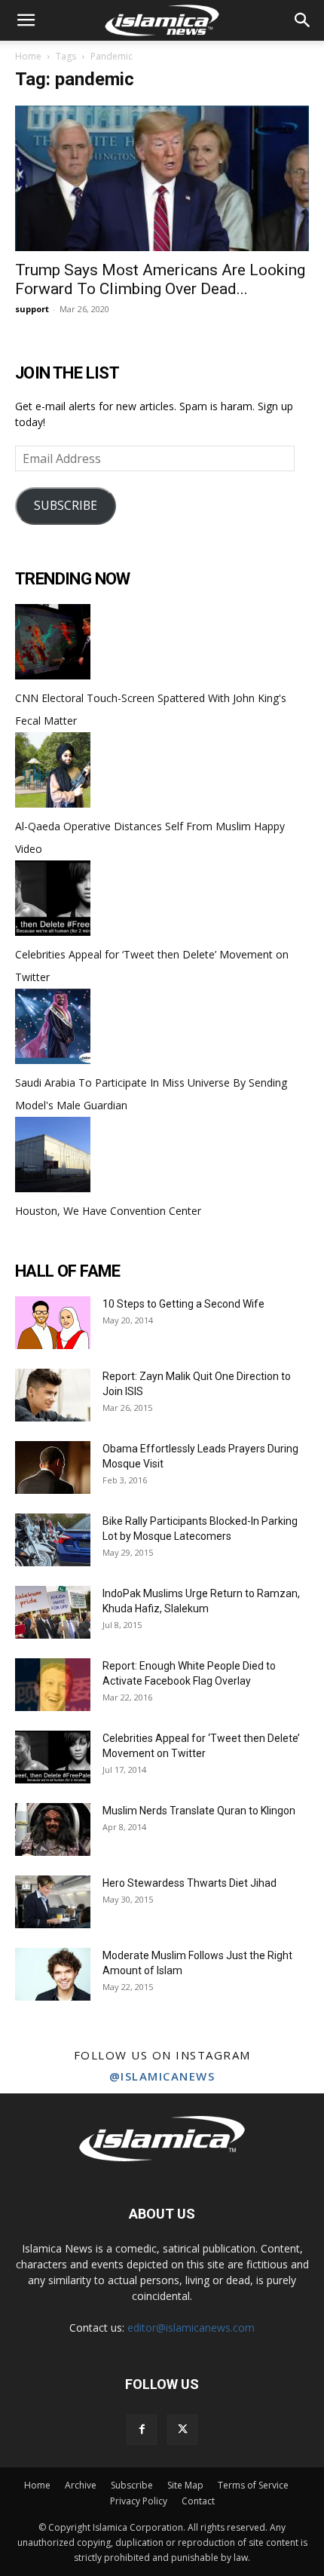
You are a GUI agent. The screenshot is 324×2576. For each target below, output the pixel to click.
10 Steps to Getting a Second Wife (183, 1304)
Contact (198, 2501)
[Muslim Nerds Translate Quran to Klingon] (53, 1829)
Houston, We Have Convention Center (108, 1211)
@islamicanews (162, 2076)
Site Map (185, 2485)
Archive (81, 2485)
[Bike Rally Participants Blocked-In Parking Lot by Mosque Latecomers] (53, 1540)
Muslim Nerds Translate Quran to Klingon (199, 1811)
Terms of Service (253, 2485)
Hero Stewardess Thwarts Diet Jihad (190, 1883)
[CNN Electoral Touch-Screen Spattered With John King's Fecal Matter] (53, 675)
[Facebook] (142, 2430)
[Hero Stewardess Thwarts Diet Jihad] (53, 1902)
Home (28, 56)
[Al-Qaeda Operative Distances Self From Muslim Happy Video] (53, 803)
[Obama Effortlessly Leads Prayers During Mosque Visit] (53, 1467)
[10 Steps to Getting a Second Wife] (53, 1323)
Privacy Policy (139, 2501)
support (32, 309)
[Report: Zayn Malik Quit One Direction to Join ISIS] (53, 1395)
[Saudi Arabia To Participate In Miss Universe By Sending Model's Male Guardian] (53, 1060)
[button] (26, 20)
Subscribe (132, 2485)
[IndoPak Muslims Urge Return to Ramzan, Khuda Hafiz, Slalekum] (53, 1612)
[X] (182, 2430)
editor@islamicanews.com (191, 2328)
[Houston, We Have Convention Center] (53, 1188)
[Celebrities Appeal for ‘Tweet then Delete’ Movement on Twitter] (53, 932)
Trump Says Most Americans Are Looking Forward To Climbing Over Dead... (160, 279)
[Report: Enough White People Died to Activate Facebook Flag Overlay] (53, 1685)
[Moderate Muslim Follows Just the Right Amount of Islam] (53, 1974)
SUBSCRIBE (66, 505)
